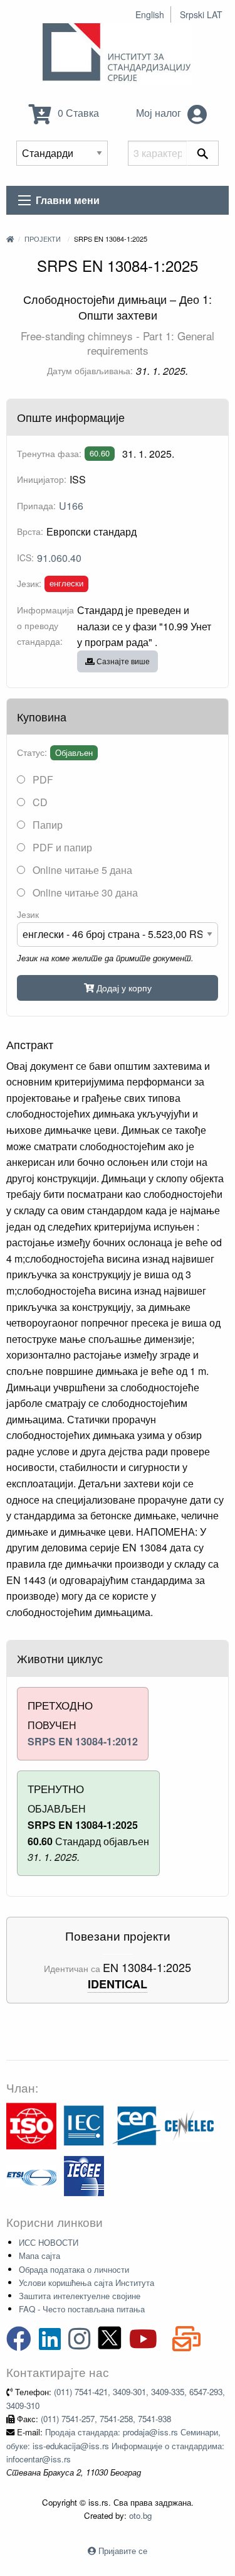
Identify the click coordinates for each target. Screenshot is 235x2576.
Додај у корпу (123, 987)
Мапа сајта (39, 2255)
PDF (42, 779)
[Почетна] (10, 239)
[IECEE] (84, 2175)
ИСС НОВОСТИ (49, 2242)
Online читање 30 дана (84, 892)
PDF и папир (61, 847)
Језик (28, 914)
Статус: (32, 752)
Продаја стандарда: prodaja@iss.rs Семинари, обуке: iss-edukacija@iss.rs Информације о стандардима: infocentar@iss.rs (115, 2445)
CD (39, 802)
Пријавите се (123, 2551)
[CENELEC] (189, 2125)
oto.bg (140, 2515)
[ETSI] (31, 2175)
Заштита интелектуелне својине (80, 2296)
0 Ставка (77, 113)
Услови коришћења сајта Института (86, 2282)
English (150, 14)
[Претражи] (203, 153)
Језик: (29, 583)
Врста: (30, 531)
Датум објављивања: (90, 370)
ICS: (25, 558)
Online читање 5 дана (81, 870)
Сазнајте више (122, 661)
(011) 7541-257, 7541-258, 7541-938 (106, 2419)
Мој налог (160, 113)
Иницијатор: (42, 479)
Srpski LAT (201, 14)
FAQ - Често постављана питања (82, 2309)
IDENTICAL (118, 1984)
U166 (71, 506)
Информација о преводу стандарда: (45, 625)
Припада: (36, 505)
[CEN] (137, 2125)
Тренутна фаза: (49, 453)
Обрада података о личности (74, 2269)
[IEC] (84, 2125)
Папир (46, 825)
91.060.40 (59, 558)
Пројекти (43, 239)
